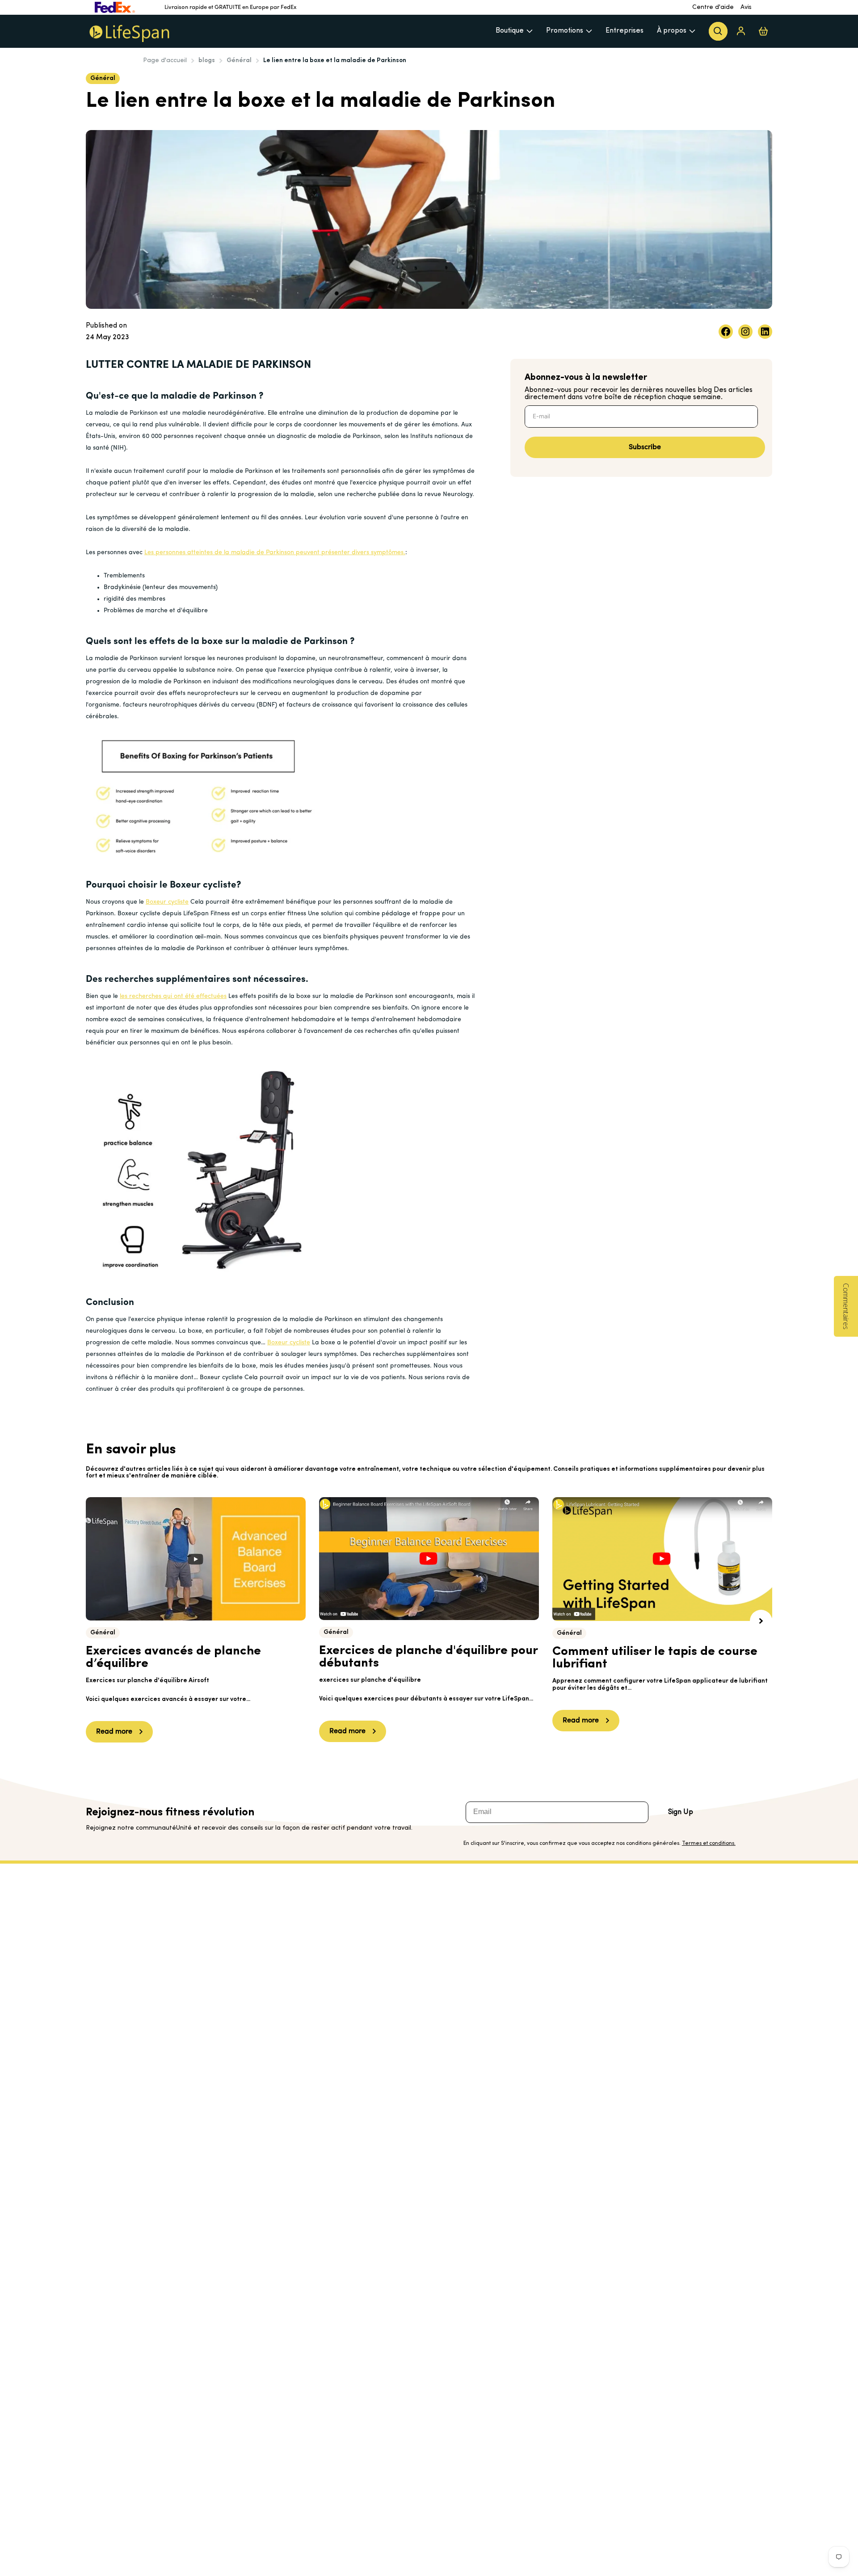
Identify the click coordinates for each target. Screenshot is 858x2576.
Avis (746, 7)
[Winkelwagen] (763, 31)
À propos (672, 31)
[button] (761, 1621)
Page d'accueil (165, 61)
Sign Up (681, 1812)
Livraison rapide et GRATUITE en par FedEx (231, 7)
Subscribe (645, 447)
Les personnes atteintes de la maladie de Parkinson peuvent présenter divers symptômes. (275, 553)
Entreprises (625, 31)
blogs (207, 61)
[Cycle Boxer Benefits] (203, 1169)
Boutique (510, 31)
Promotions (565, 31)
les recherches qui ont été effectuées (173, 996)
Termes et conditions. (709, 1844)
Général (239, 61)
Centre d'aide (713, 7)
